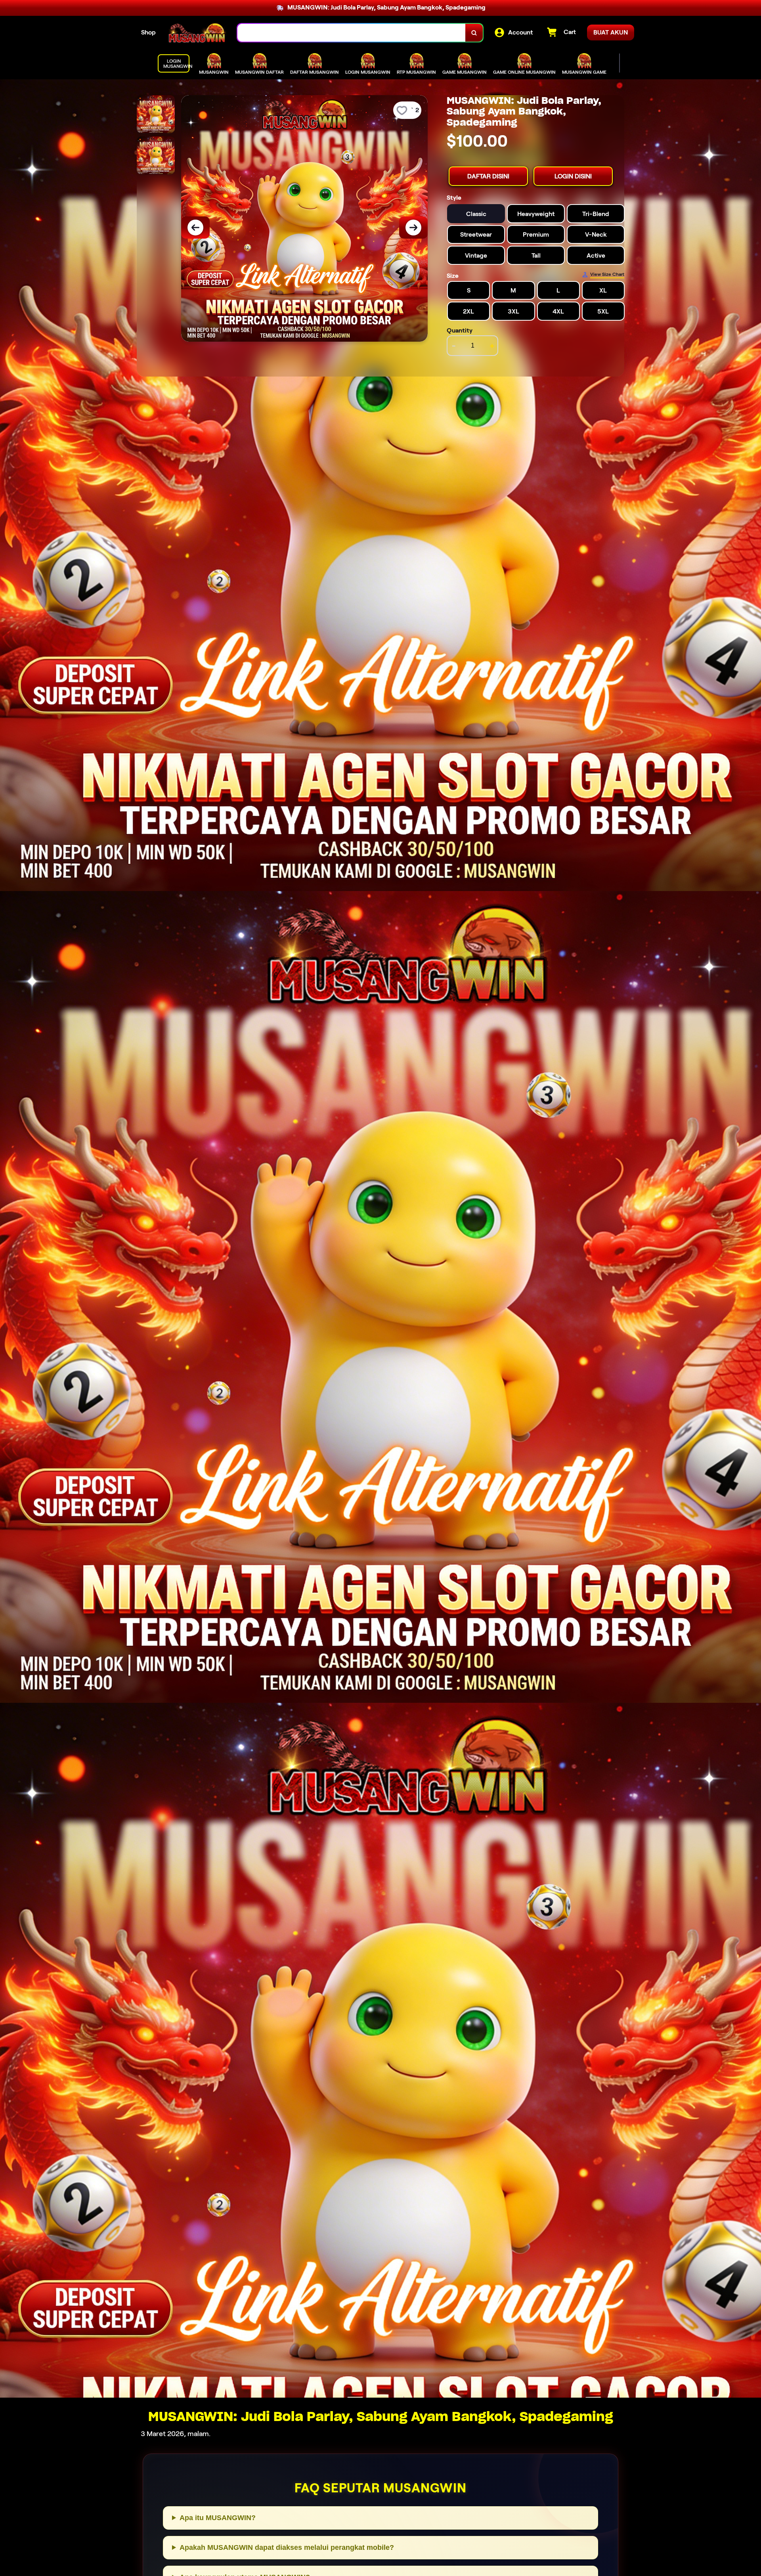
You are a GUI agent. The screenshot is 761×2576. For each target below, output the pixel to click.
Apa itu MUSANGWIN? (218, 2518)
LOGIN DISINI (573, 176)
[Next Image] (413, 228)
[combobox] (352, 33)
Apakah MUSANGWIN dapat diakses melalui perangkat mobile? (287, 2547)
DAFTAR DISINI (488, 176)
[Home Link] (197, 33)
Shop (148, 32)
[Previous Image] (195, 228)
